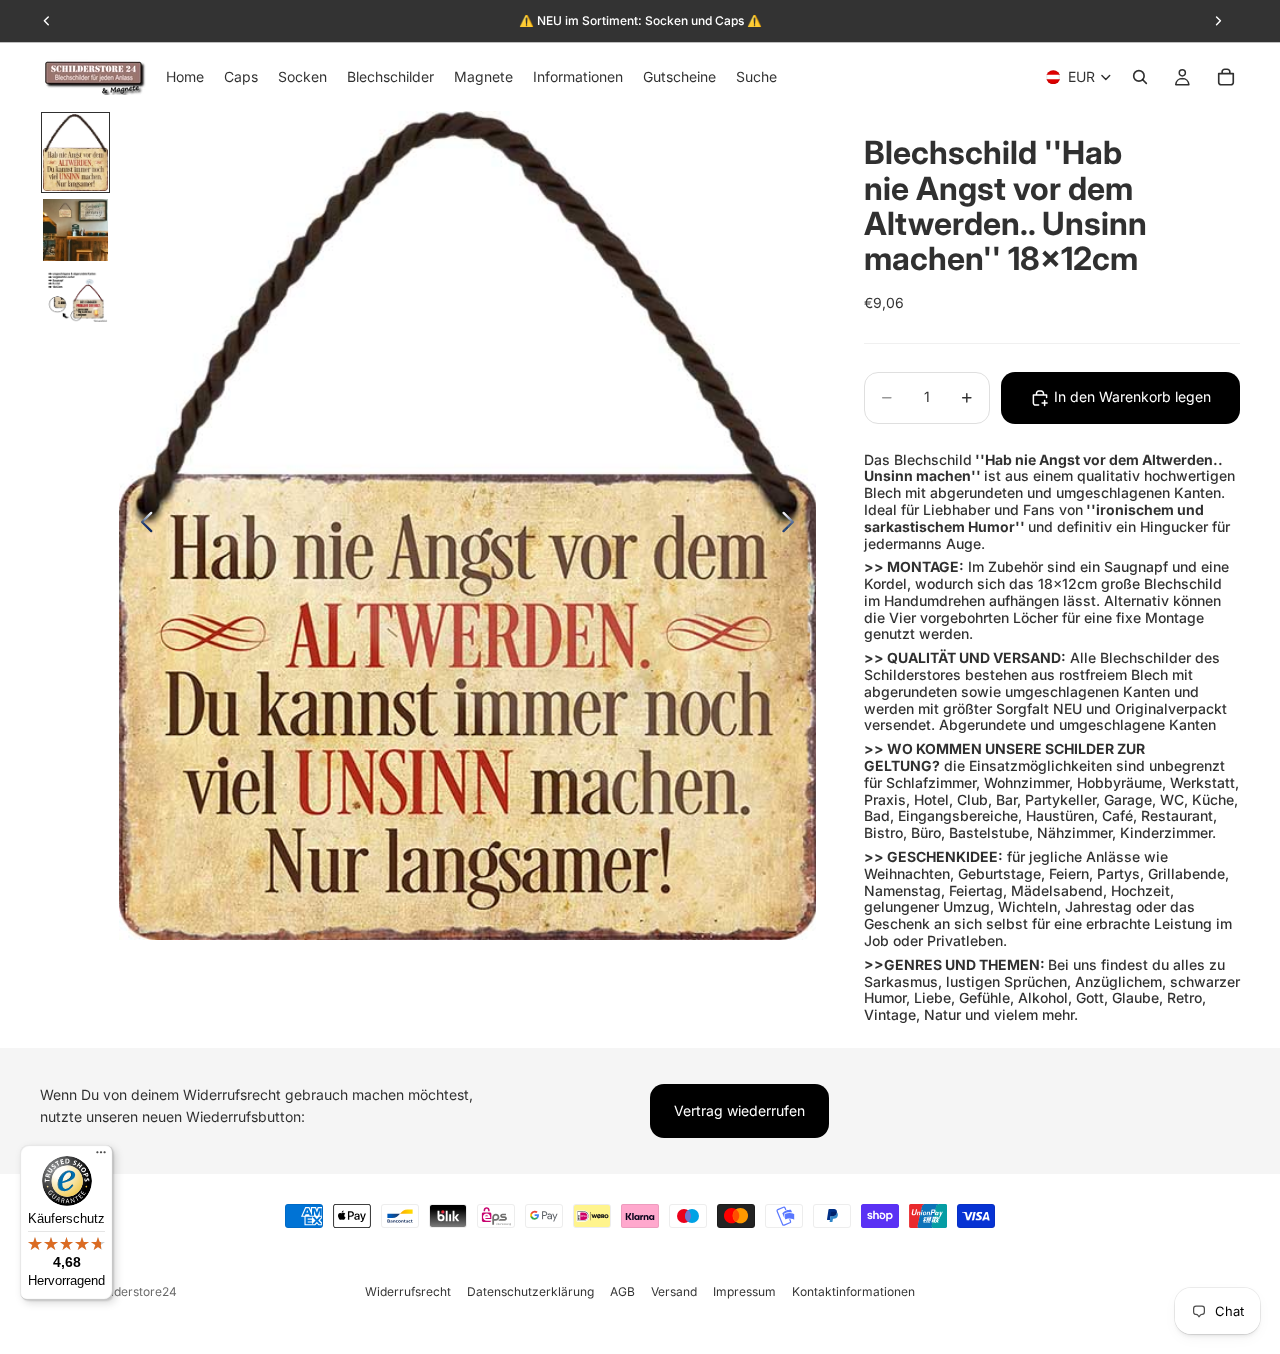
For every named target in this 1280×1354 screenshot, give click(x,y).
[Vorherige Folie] (141, 526)
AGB (622, 1291)
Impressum (744, 1291)
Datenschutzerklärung (530, 1291)
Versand (674, 1291)
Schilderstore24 (131, 1291)
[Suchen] (1140, 77)
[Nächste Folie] (793, 526)
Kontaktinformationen (853, 1291)
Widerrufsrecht (408, 1291)
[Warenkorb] (1226, 77)
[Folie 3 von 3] (75, 296)
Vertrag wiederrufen (739, 1110)
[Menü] (101, 1157)
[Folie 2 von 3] (75, 230)
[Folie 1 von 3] (75, 152)
